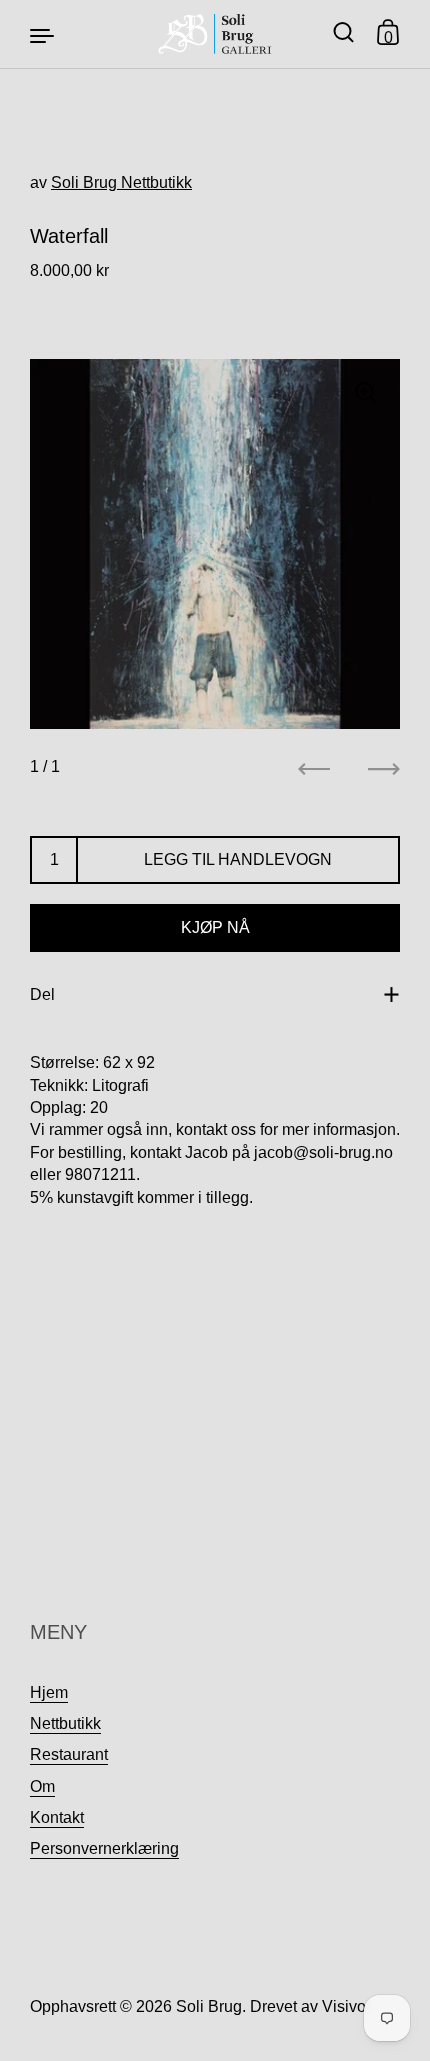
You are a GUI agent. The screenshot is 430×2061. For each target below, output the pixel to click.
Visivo (344, 2006)
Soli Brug (209, 2006)
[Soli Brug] (215, 34)
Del (42, 994)
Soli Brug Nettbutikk (121, 182)
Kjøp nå (215, 927)
